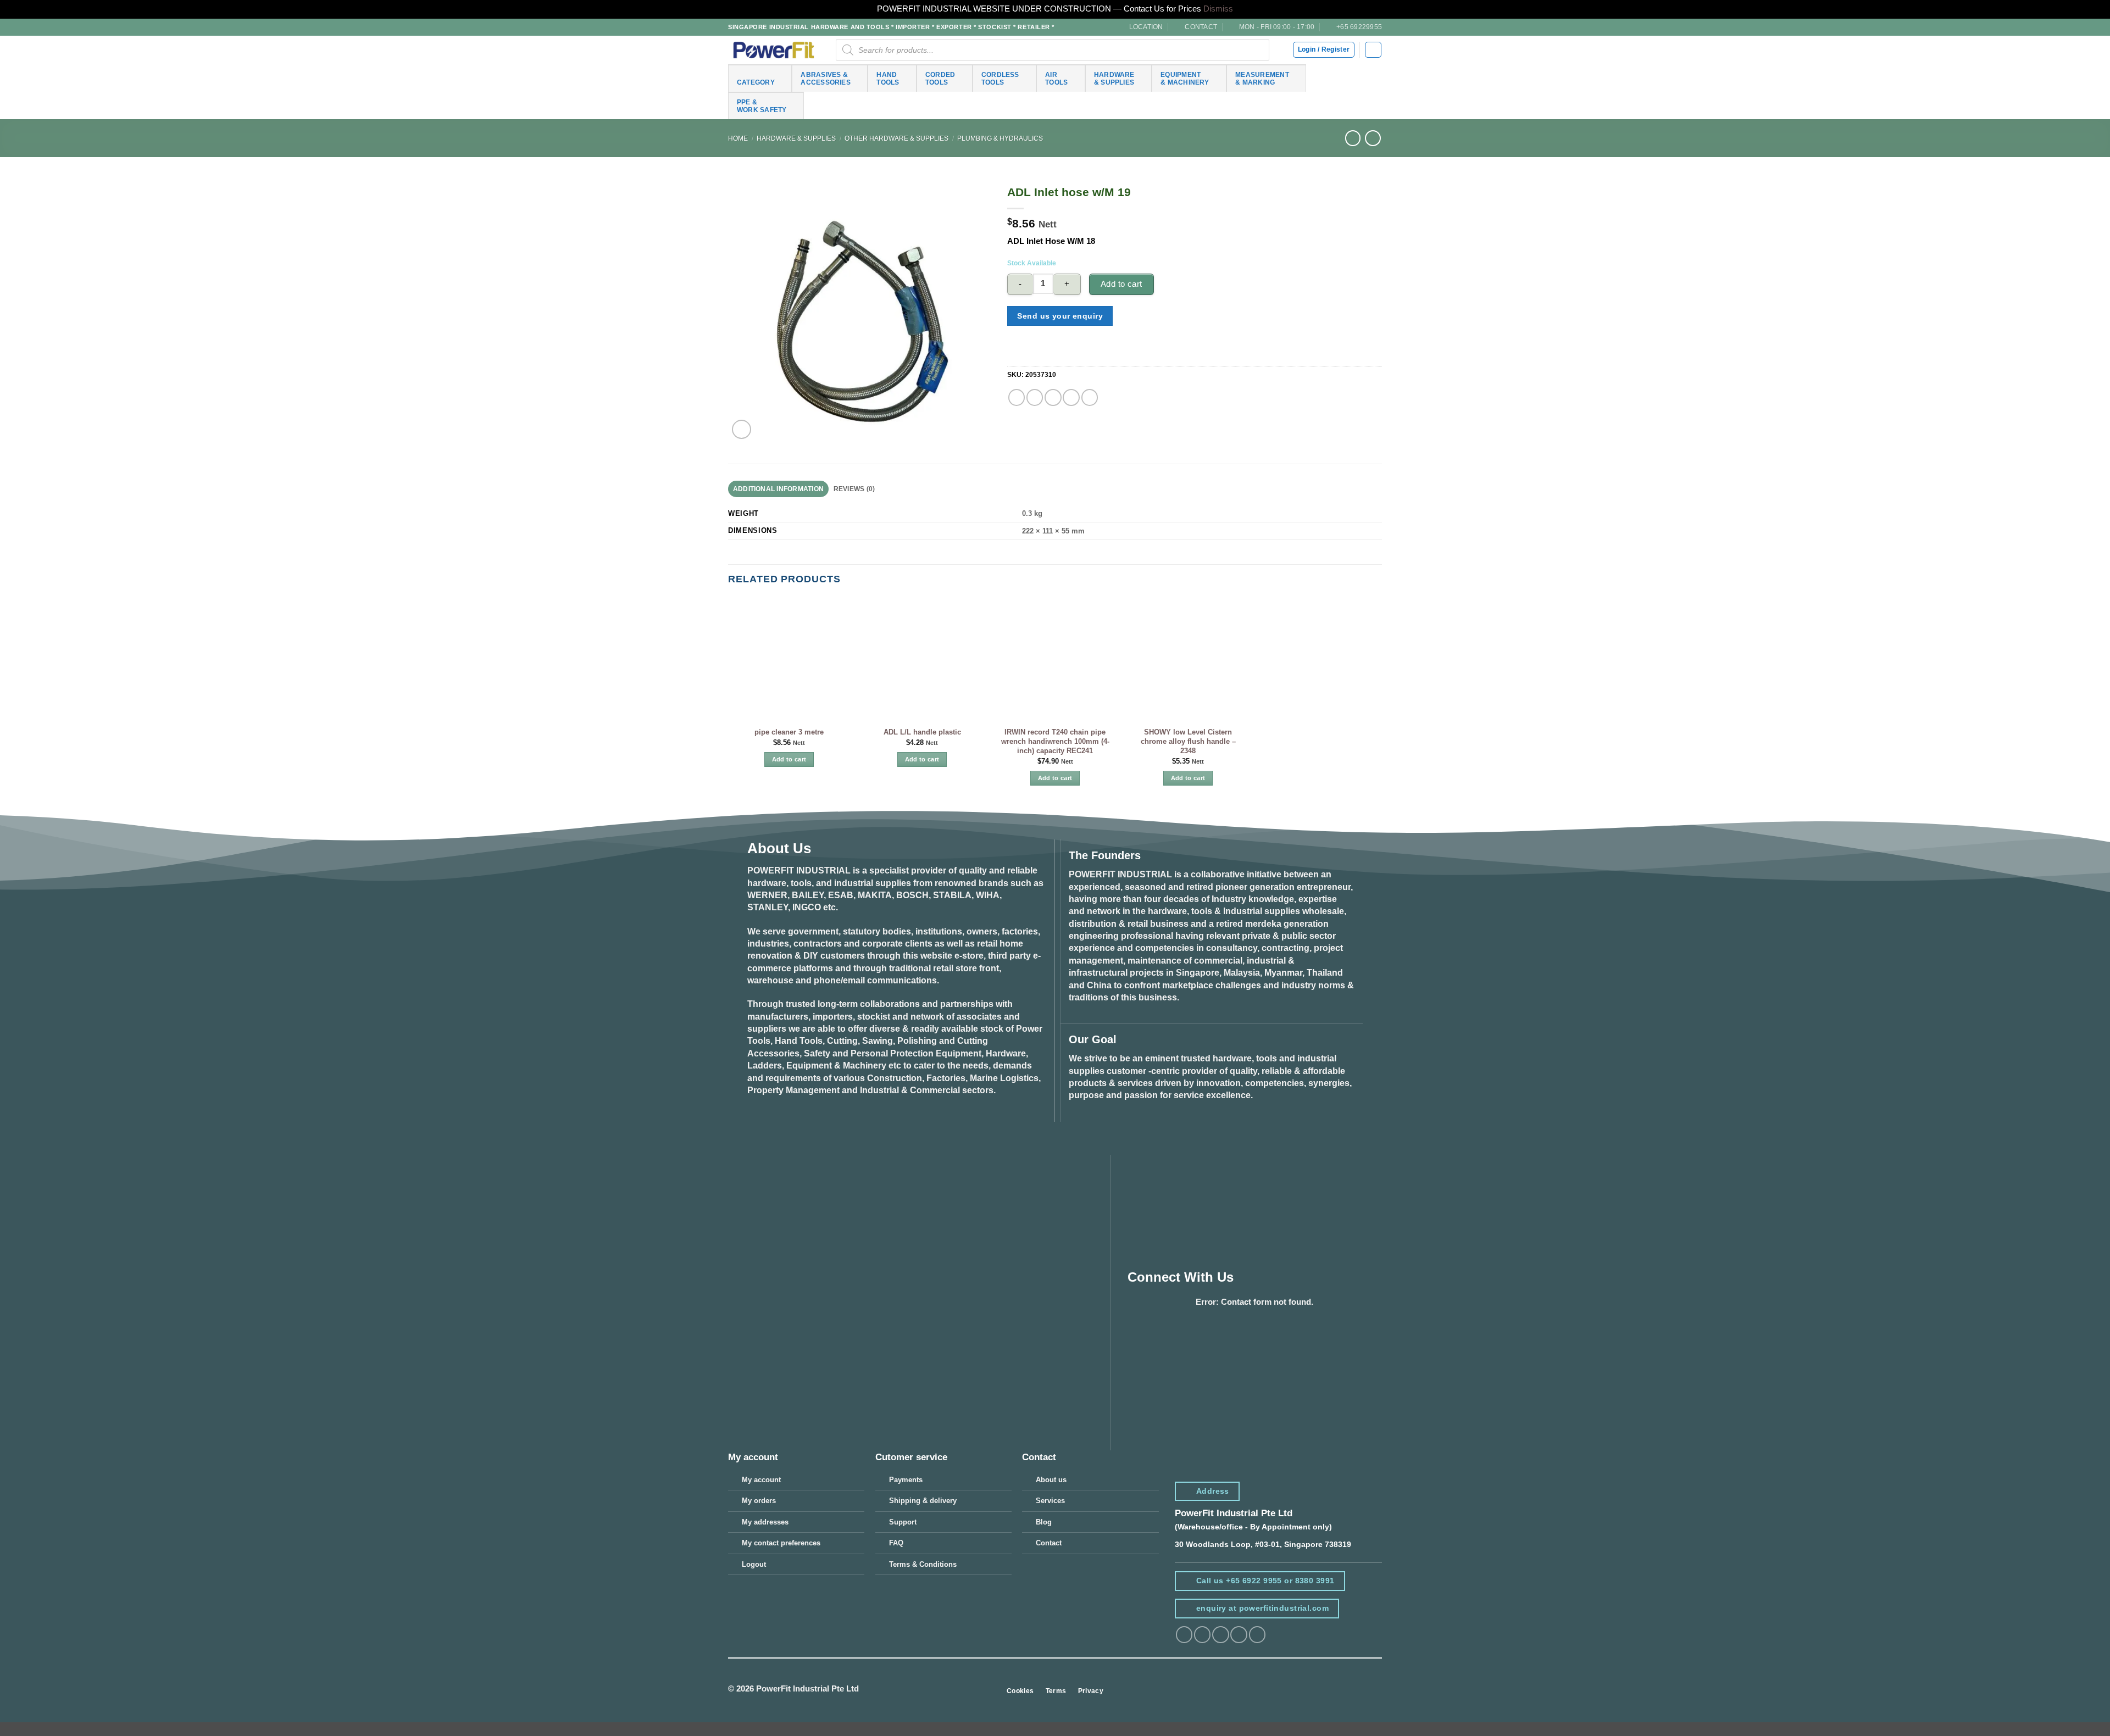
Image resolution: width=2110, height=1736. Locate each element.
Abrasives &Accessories (826, 78)
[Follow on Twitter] (1220, 1635)
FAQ (896, 1543)
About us (1051, 1480)
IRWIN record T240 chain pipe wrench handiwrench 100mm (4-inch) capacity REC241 (1055, 741)
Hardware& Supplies (1114, 78)
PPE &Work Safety (762, 106)
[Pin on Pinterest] (1071, 397)
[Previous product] (1373, 138)
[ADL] (1022, 354)
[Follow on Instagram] (1202, 1635)
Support (903, 1522)
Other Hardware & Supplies (896, 138)
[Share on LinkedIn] (1090, 397)
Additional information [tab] (778, 489)
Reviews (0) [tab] (854, 489)
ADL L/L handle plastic (922, 732)
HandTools (888, 78)
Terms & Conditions (923, 1564)
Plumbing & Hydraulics (1000, 138)
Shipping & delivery (923, 1501)
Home (738, 138)
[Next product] (1353, 138)
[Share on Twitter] (1035, 397)
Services (1050, 1501)
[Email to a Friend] (1053, 397)
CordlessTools (1000, 78)
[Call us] (1257, 1635)
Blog (1044, 1522)
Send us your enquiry (1060, 316)
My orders (759, 1501)
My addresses (765, 1522)
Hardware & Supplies (796, 138)
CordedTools (940, 78)
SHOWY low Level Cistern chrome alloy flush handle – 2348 (1188, 741)
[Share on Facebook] (1017, 397)
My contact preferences (781, 1543)
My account (761, 1480)
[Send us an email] (1239, 1635)
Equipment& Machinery (1185, 78)
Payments (906, 1480)
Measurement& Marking (1262, 78)
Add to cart (1121, 284)
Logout (754, 1564)
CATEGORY (756, 82)
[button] (1373, 50)
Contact (1049, 1543)
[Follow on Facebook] (1184, 1635)
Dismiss (1218, 9)
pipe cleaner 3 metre (789, 732)
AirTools (1056, 78)
